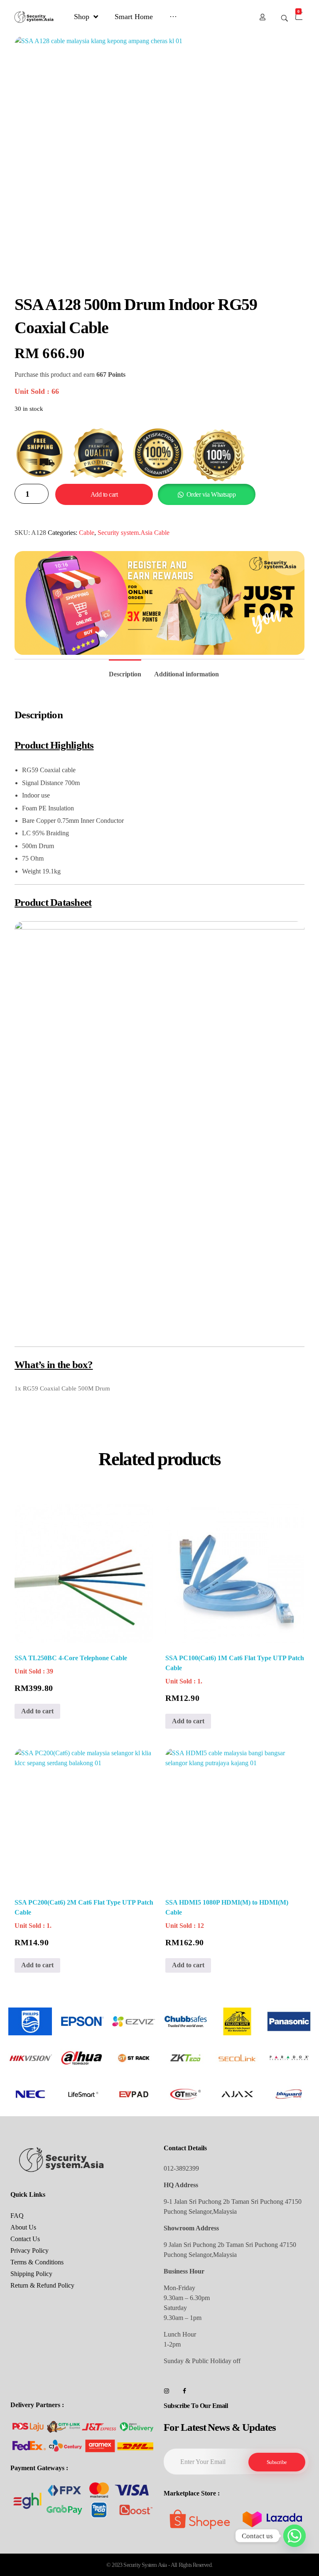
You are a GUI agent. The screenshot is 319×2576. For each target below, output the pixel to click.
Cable (87, 533)
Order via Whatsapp (211, 494)
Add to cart (104, 494)
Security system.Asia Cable (134, 533)
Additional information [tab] (186, 674)
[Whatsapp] (294, 2536)
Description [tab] (125, 674)
